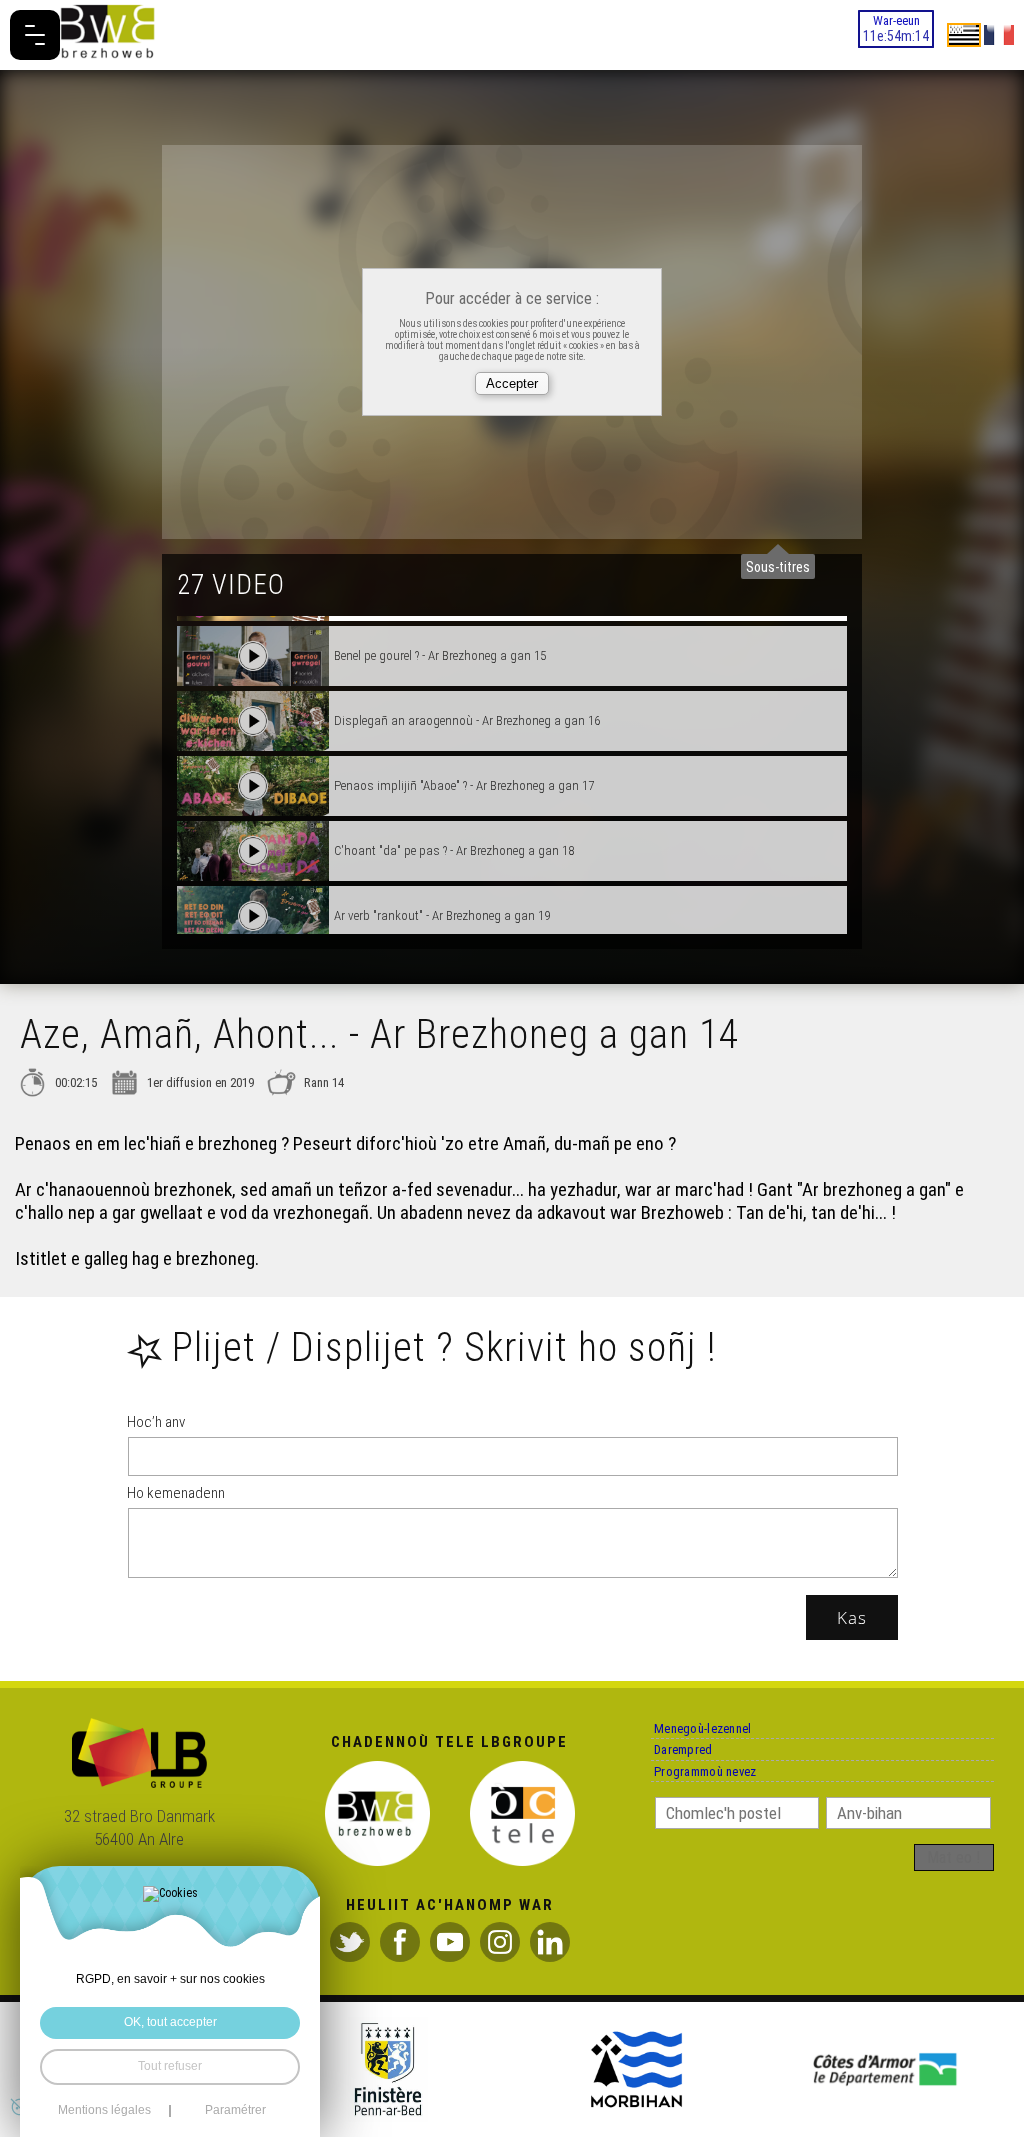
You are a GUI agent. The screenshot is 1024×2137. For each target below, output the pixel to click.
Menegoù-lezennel (722, 1737)
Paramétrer (235, 2111)
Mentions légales (104, 2111)
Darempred (696, 1776)
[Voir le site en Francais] (999, 34)
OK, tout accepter (170, 2022)
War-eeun (880, 36)
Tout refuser (170, 2066)
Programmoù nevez (725, 1815)
